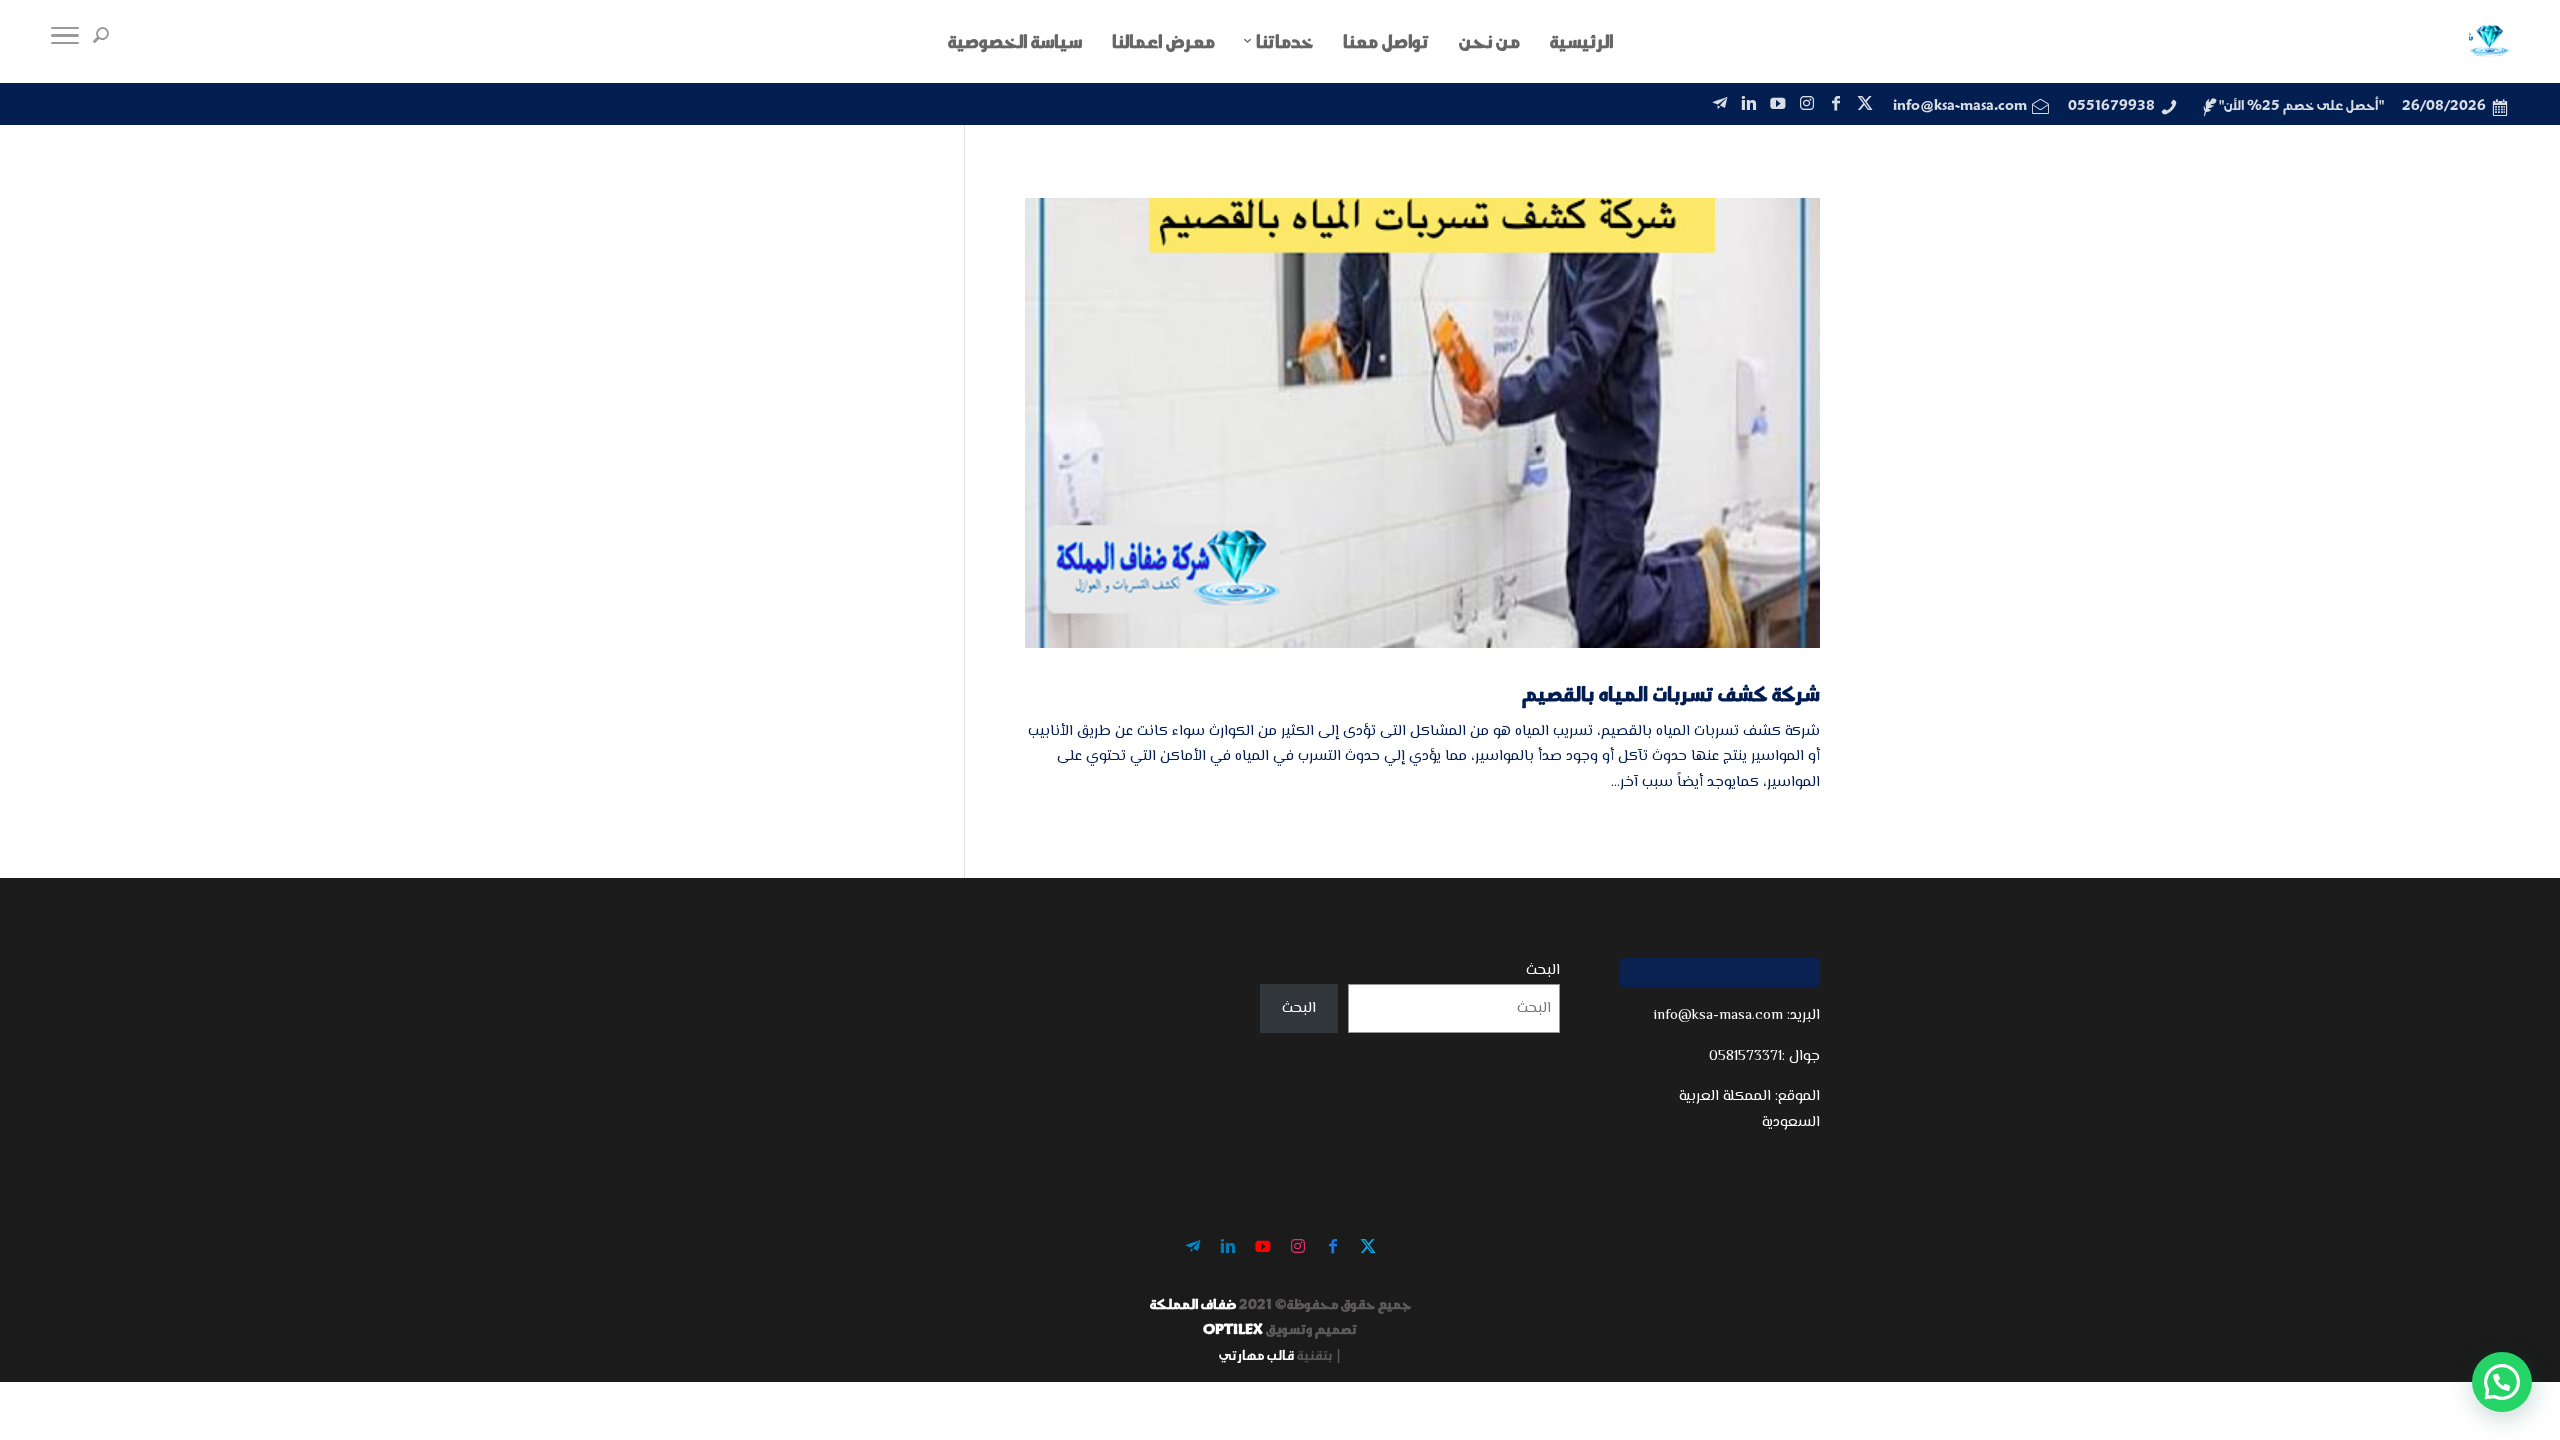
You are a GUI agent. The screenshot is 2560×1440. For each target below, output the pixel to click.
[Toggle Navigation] (65, 41)
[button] (2502, 1382)
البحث (1543, 970)
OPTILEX (1233, 1328)
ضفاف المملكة (1193, 1303)
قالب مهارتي (1256, 1354)
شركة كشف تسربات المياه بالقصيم (1671, 693)
